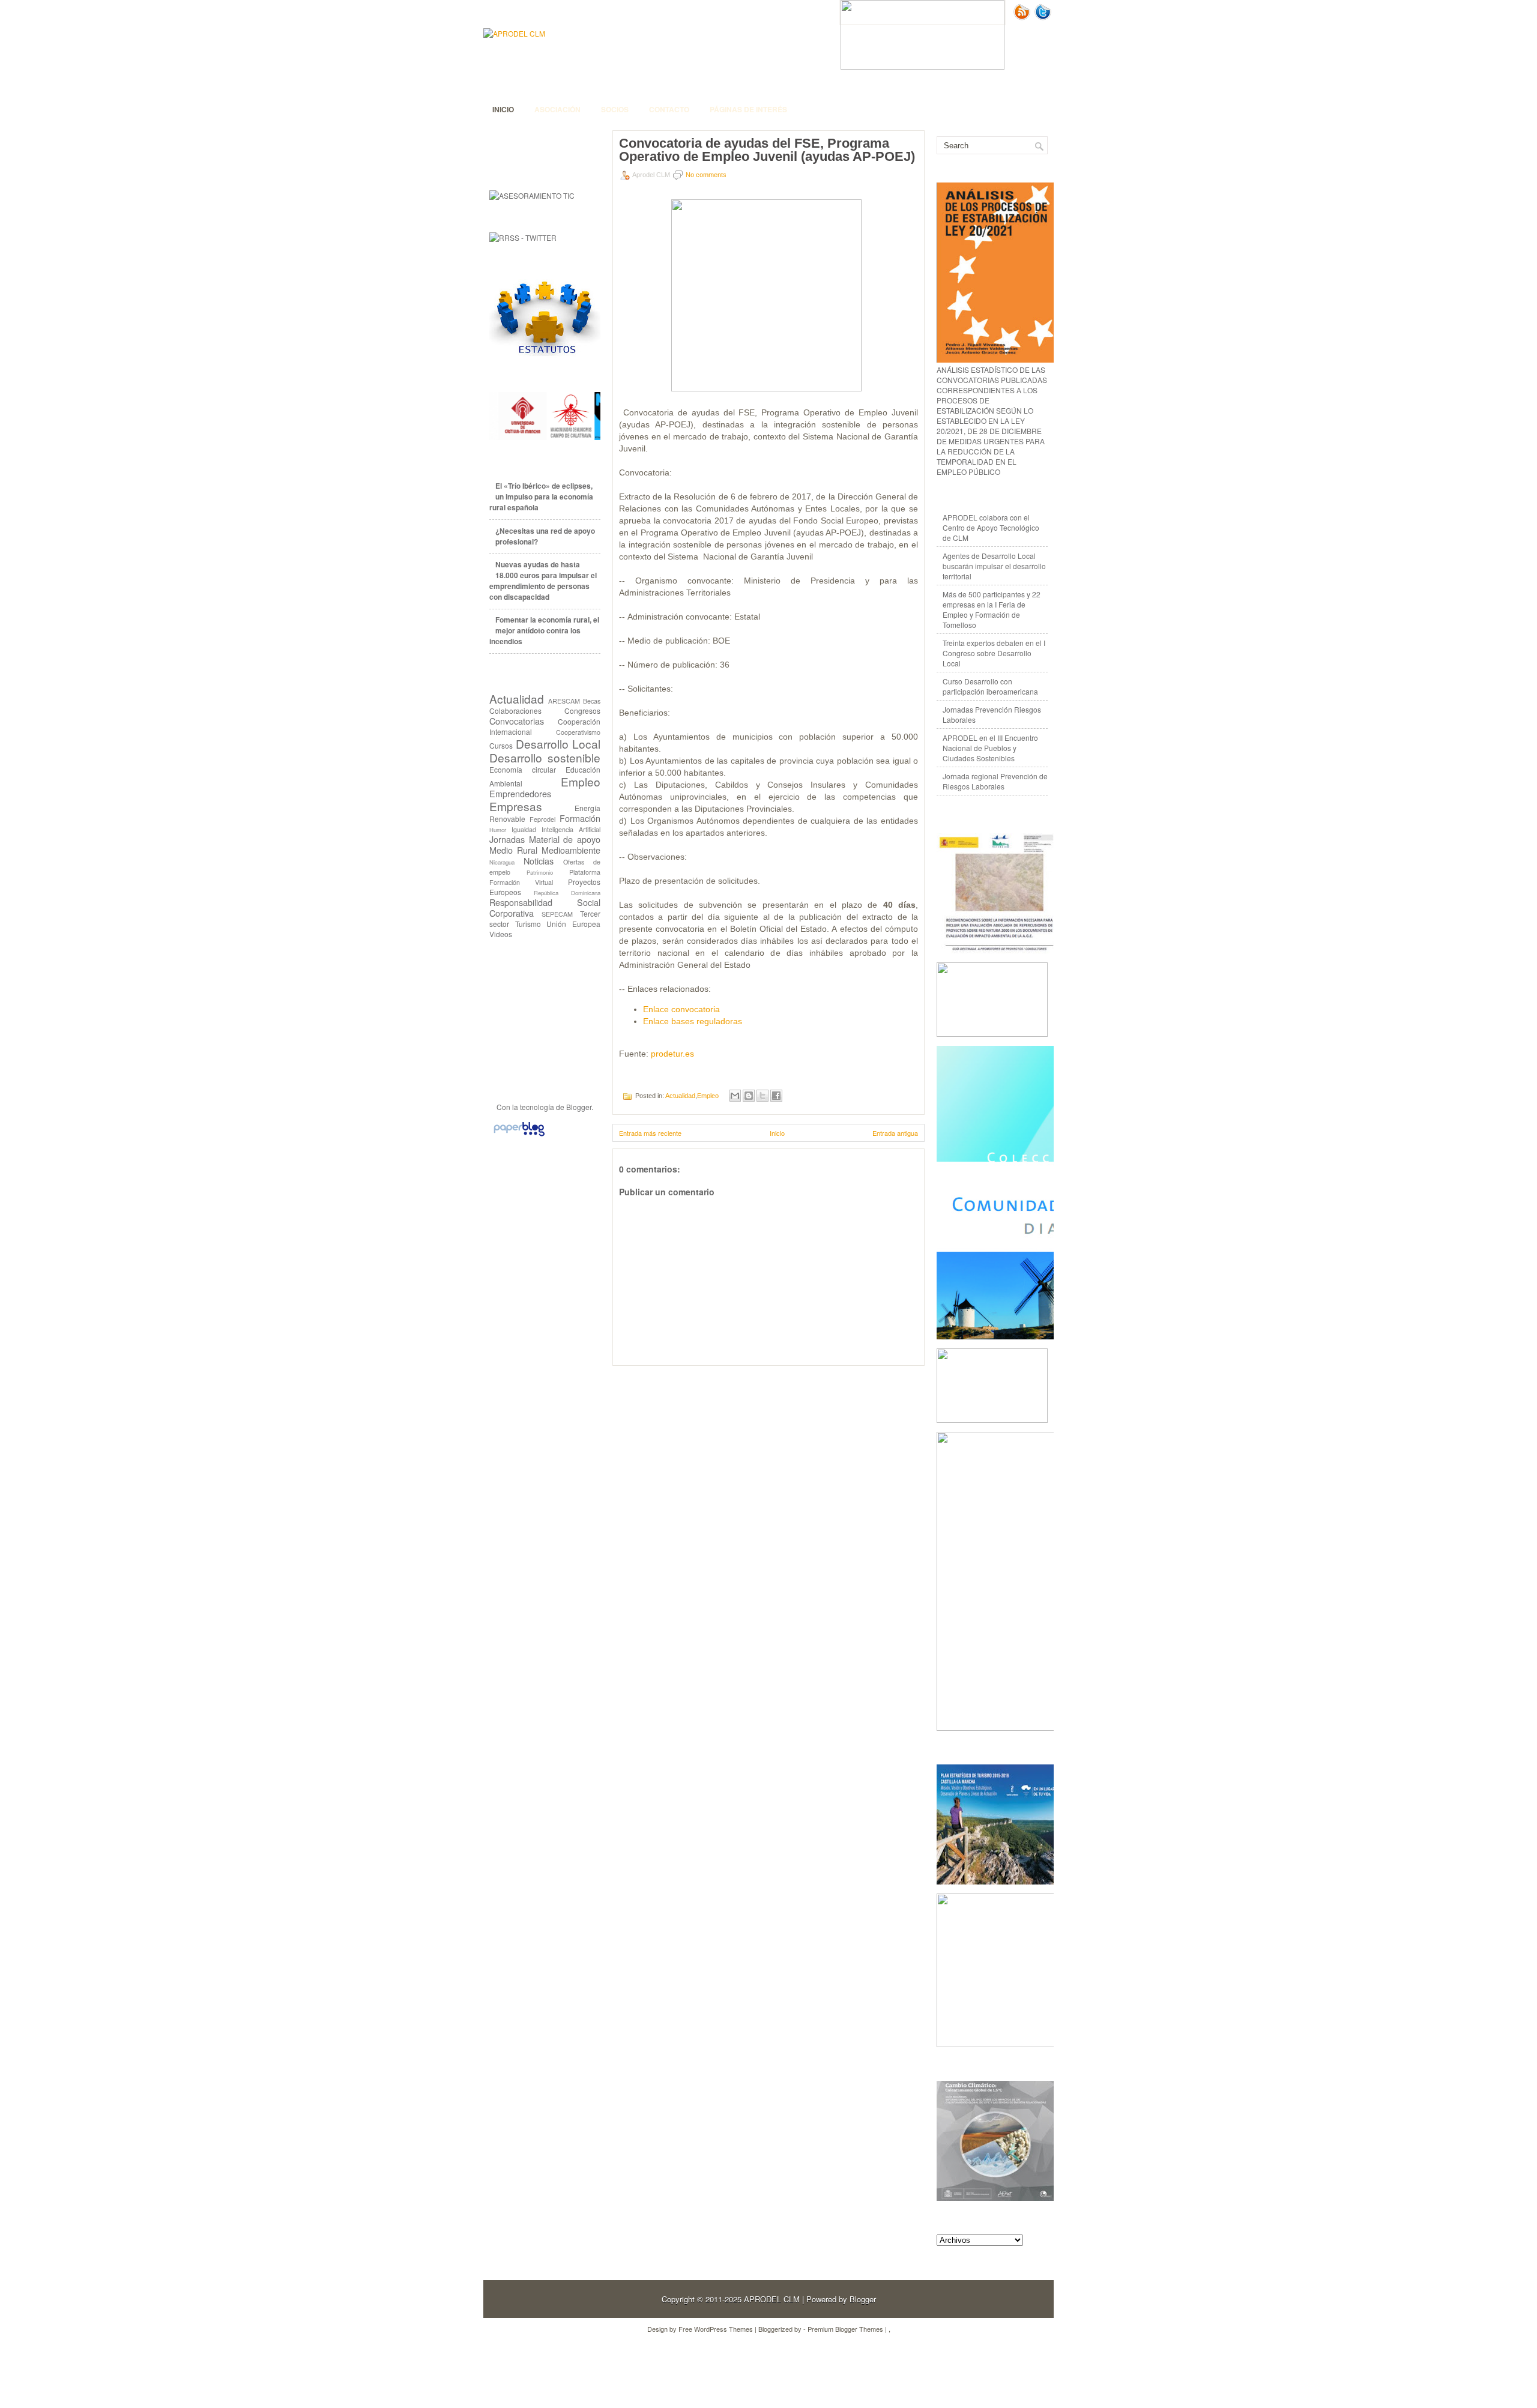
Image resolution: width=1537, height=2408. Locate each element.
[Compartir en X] (762, 1096)
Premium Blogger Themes (845, 2329)
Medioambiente (571, 850)
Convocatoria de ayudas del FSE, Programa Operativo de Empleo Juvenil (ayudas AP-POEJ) (767, 150)
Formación (580, 818)
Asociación (557, 109)
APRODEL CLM (772, 2299)
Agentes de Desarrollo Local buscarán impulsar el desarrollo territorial (994, 566)
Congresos (582, 711)
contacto (669, 109)
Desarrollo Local (558, 744)
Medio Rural (513, 850)
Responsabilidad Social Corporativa (545, 907)
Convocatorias (517, 721)
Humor (498, 830)
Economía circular (523, 769)
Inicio (503, 109)
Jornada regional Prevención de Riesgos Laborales (995, 781)
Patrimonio (540, 872)
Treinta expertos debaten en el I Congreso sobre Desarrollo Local (994, 653)
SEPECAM (557, 914)
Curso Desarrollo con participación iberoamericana (990, 686)
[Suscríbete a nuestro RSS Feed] (1023, 17)
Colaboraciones (515, 711)
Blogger (579, 1107)
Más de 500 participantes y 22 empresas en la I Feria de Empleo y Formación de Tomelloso (992, 609)
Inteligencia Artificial (571, 829)
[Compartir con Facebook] (776, 1096)
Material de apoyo (565, 839)
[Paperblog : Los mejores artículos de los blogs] (519, 1136)
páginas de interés (748, 109)
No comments (706, 175)
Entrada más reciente (650, 1133)
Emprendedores (520, 793)
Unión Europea (573, 924)
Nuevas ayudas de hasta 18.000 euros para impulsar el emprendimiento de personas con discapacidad (543, 581)
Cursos (501, 745)
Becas (592, 701)
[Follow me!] (1044, 17)
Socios (615, 109)
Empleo (581, 781)
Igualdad (524, 829)
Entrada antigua (895, 1133)
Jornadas (507, 839)
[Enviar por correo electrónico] (735, 1096)
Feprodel (542, 819)
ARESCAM (564, 701)
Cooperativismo (578, 732)
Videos (501, 934)
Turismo (528, 924)
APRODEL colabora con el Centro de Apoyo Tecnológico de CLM (991, 527)
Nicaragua (502, 862)
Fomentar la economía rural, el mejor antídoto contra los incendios (544, 630)
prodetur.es (672, 1054)
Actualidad (517, 699)
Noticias (539, 861)
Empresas (516, 806)
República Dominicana (567, 893)
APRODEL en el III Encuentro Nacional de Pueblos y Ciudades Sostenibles (990, 748)
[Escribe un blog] (749, 1096)
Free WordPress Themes (716, 2329)
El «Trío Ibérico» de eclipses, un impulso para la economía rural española (541, 496)
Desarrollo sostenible (545, 757)
